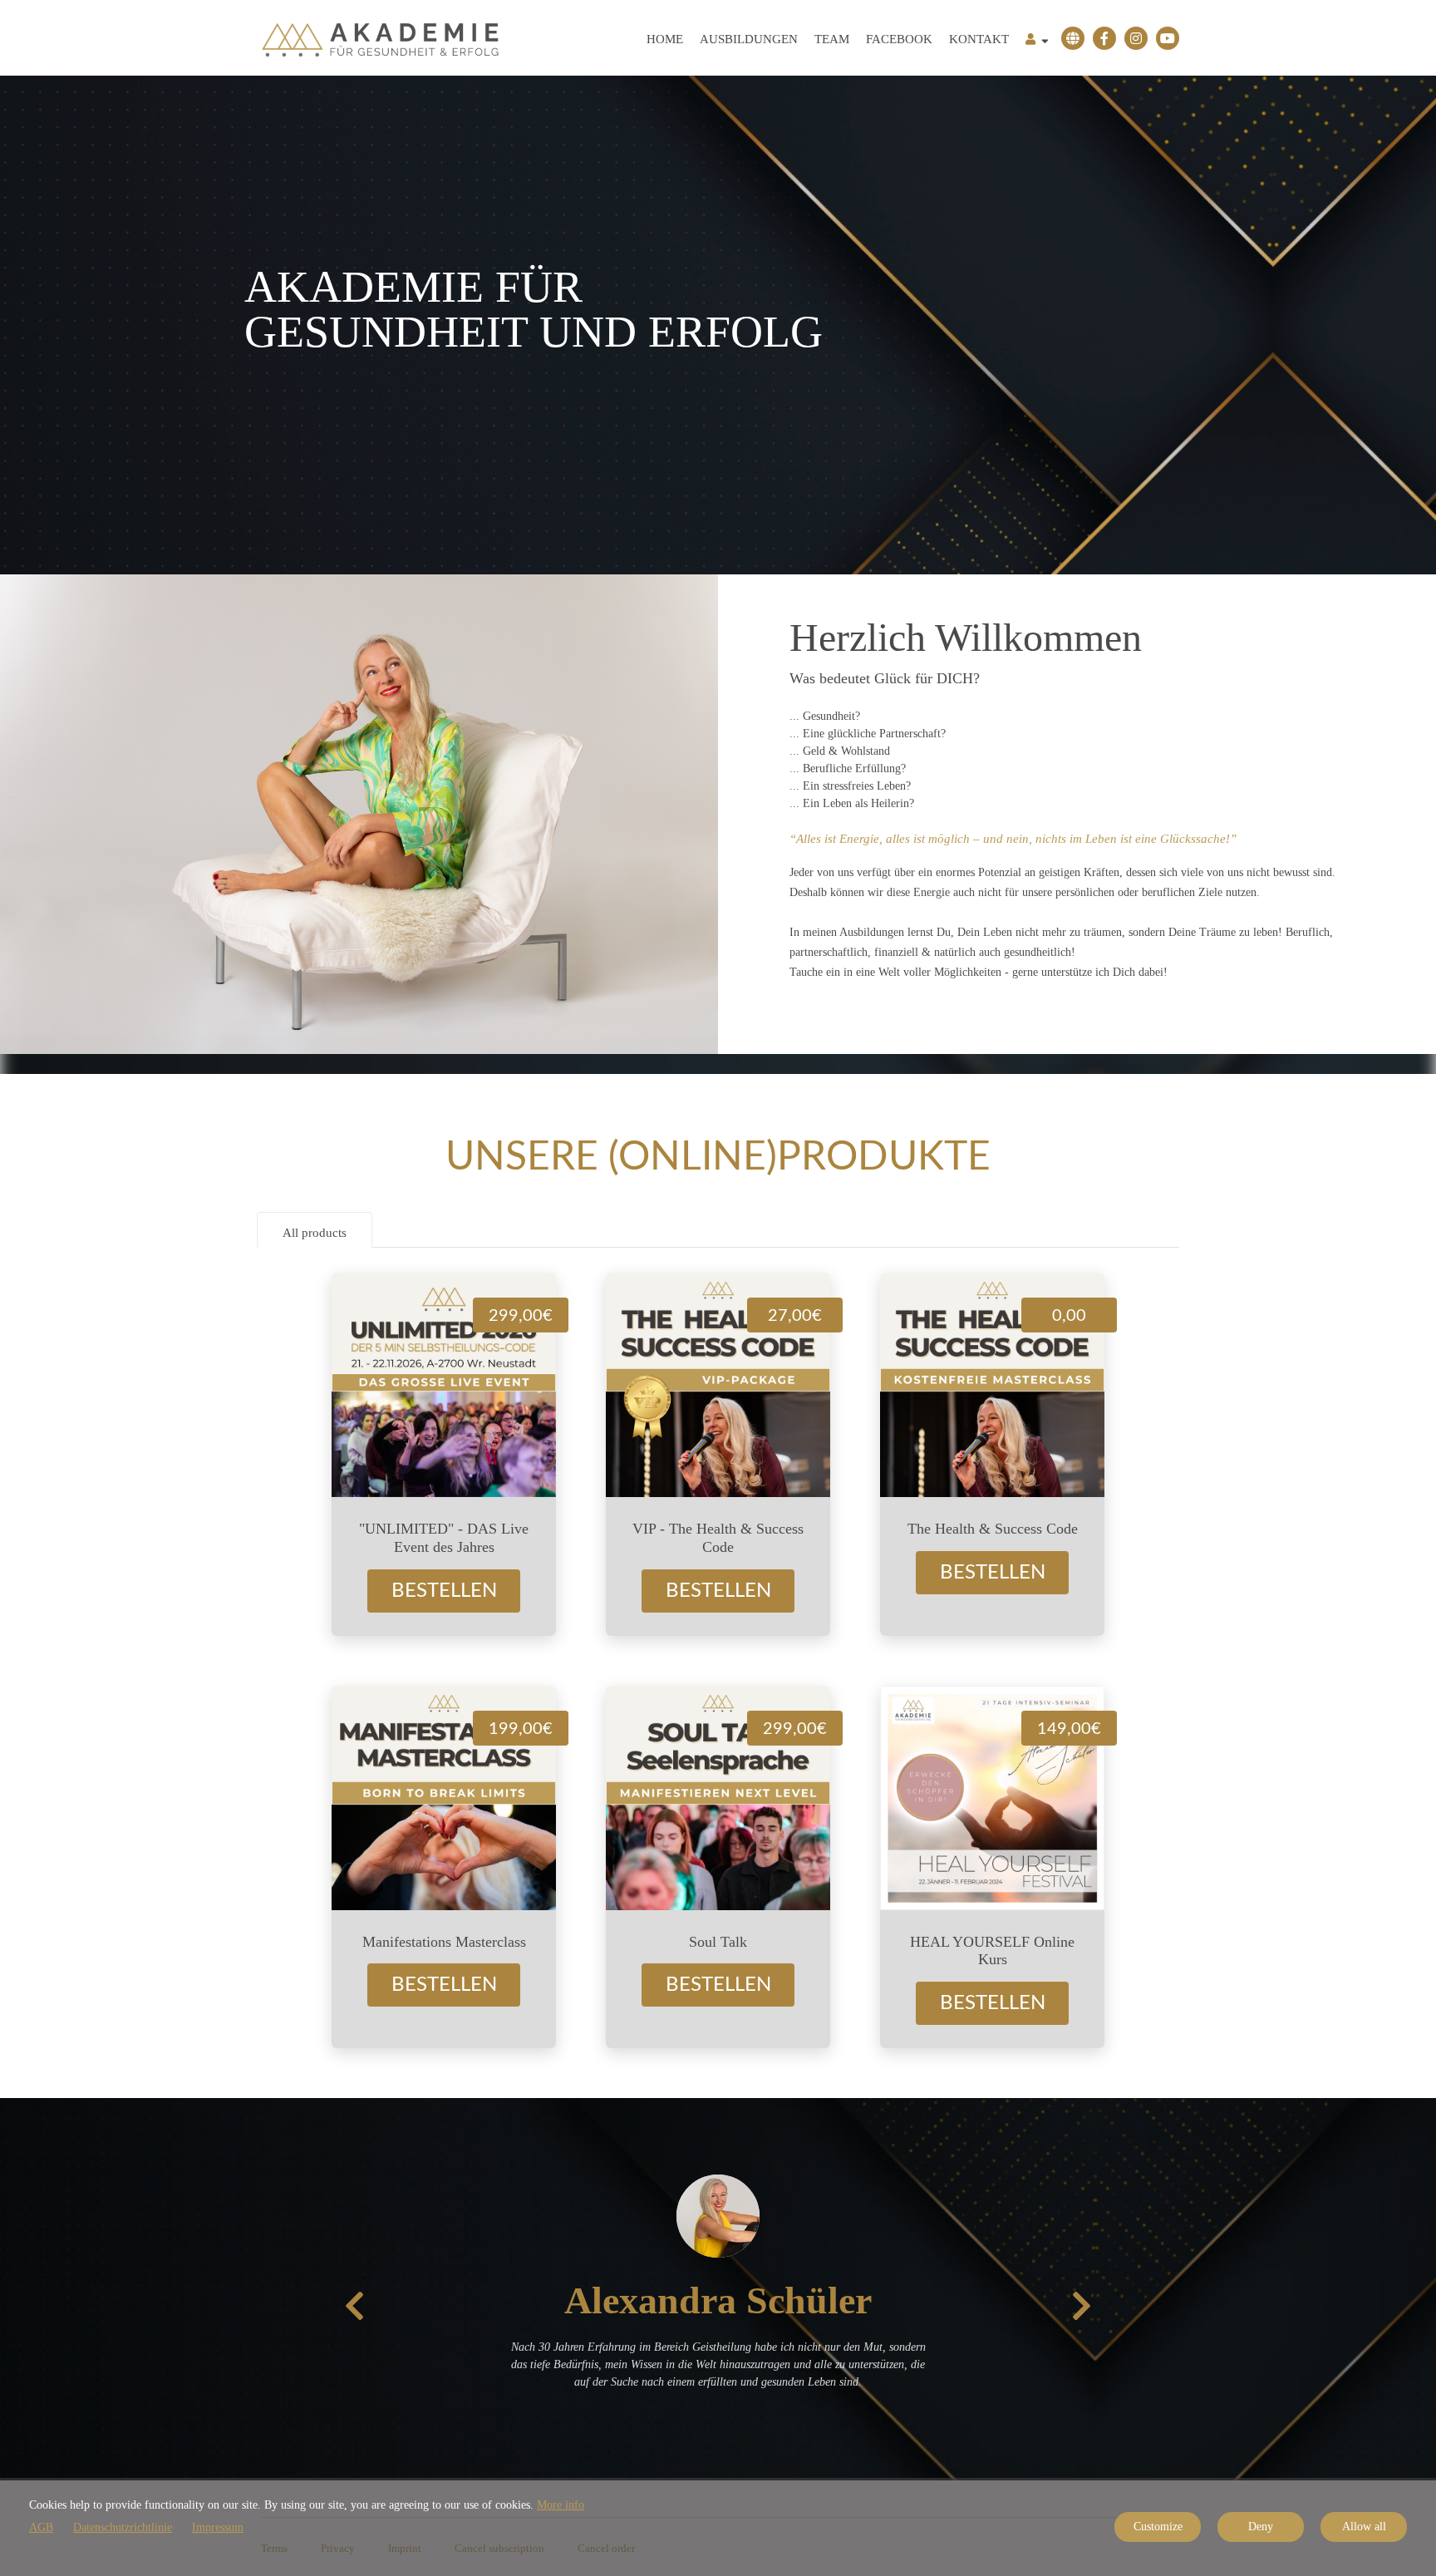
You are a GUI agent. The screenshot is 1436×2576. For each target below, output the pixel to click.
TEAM (832, 39)
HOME (665, 39)
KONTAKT (979, 39)
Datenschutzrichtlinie (123, 2527)
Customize (1158, 2527)
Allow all (1364, 2527)
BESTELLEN (444, 1591)
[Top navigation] (1037, 42)
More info (561, 2505)
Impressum (218, 2527)
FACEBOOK (899, 39)
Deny (1261, 2527)
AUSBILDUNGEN (749, 39)
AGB (41, 2527)
